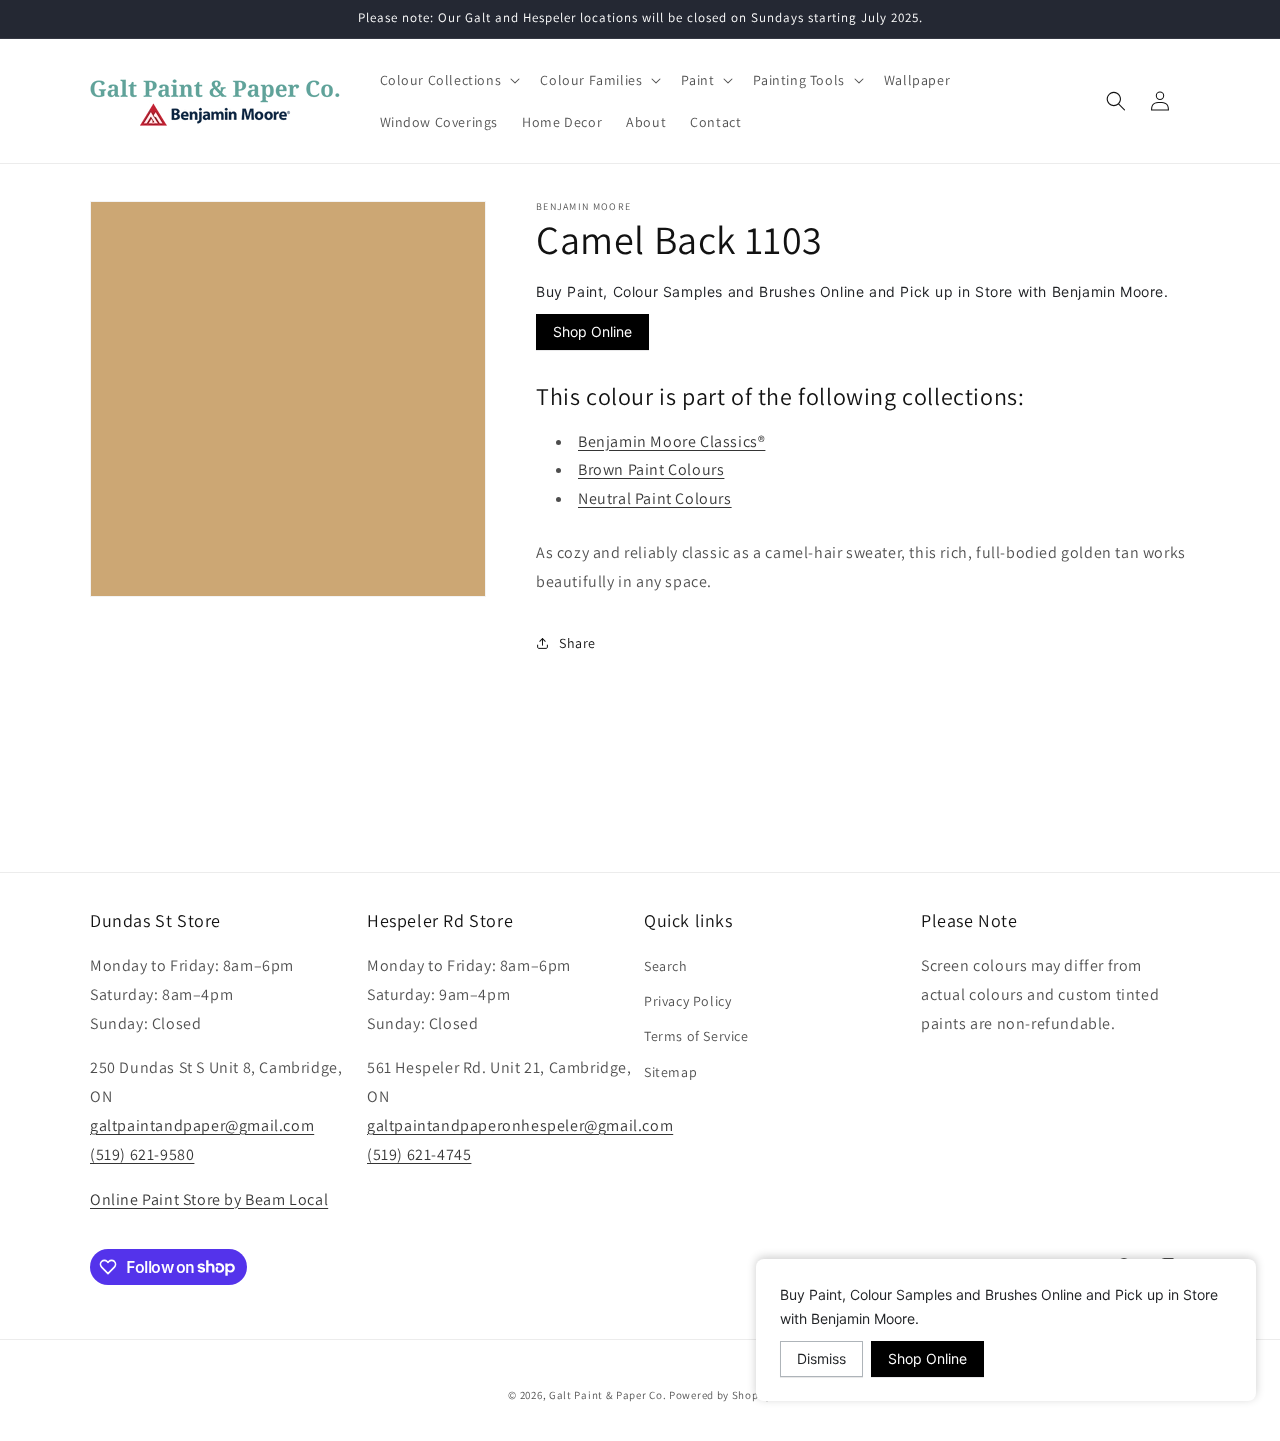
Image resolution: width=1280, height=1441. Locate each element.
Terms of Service (696, 1037)
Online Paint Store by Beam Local (209, 1199)
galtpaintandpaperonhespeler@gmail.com (520, 1125)
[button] (448, 80)
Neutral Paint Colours (655, 497)
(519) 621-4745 (419, 1154)
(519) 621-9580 (142, 1154)
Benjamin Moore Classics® (671, 440)
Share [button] (577, 642)
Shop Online (592, 331)
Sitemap (670, 1072)
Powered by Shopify (720, 1395)
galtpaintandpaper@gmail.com (202, 1125)
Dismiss (821, 1358)
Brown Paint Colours (651, 469)
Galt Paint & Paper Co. (607, 1395)
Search (666, 966)
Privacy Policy (687, 1001)
